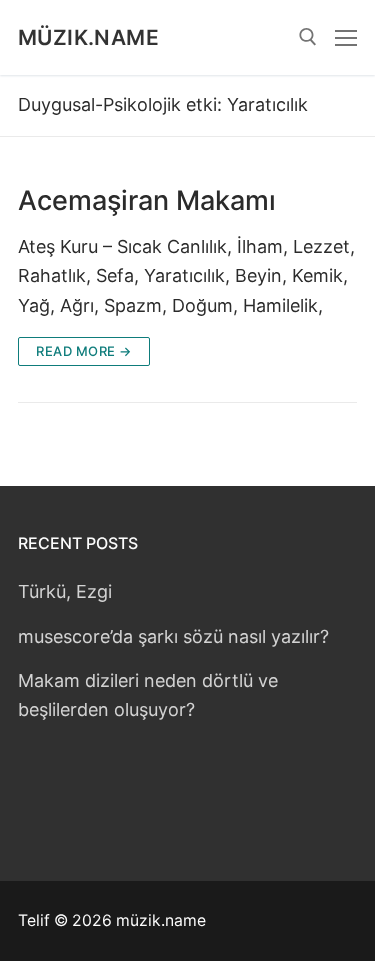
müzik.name (88, 37)
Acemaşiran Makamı (147, 201)
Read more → (84, 351)
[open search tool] (308, 37)
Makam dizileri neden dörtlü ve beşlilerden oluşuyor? (148, 695)
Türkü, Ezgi (65, 591)
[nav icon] (346, 37)
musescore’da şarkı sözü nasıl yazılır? (173, 636)
